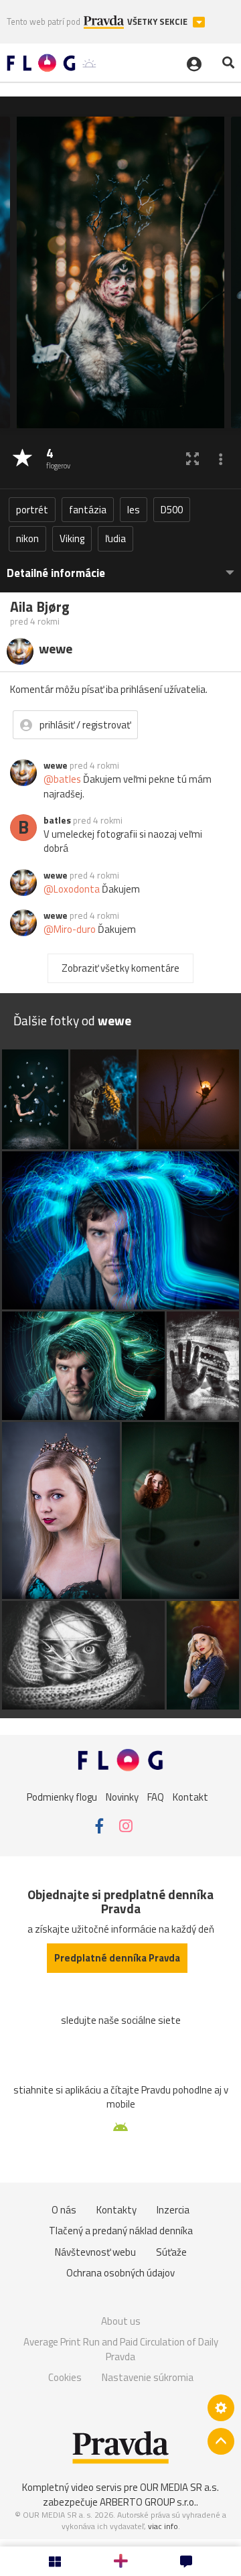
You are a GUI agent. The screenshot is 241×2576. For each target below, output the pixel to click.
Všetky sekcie (158, 22)
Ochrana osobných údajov (120, 2273)
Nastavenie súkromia (148, 2377)
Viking (72, 538)
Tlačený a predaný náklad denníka (121, 2231)
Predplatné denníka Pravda (117, 1958)
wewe (56, 765)
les (134, 510)
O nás (64, 2210)
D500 (172, 510)
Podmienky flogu (62, 1797)
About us (121, 2321)
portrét (32, 510)
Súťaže (171, 2252)
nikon (27, 538)
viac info (163, 2526)
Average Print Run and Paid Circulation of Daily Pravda (121, 2349)
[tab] (120, 567)
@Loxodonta (72, 889)
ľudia (115, 538)
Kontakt (190, 1797)
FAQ (156, 1797)
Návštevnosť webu (95, 2252)
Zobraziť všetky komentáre (120, 968)
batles (57, 820)
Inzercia (173, 2210)
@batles (62, 779)
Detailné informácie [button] (56, 573)
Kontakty (116, 2210)
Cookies (65, 2377)
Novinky (122, 1797)
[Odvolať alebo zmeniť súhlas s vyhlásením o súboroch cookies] (221, 2408)
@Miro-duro (70, 929)
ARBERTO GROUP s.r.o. (148, 2502)
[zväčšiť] (192, 459)
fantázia (88, 510)
